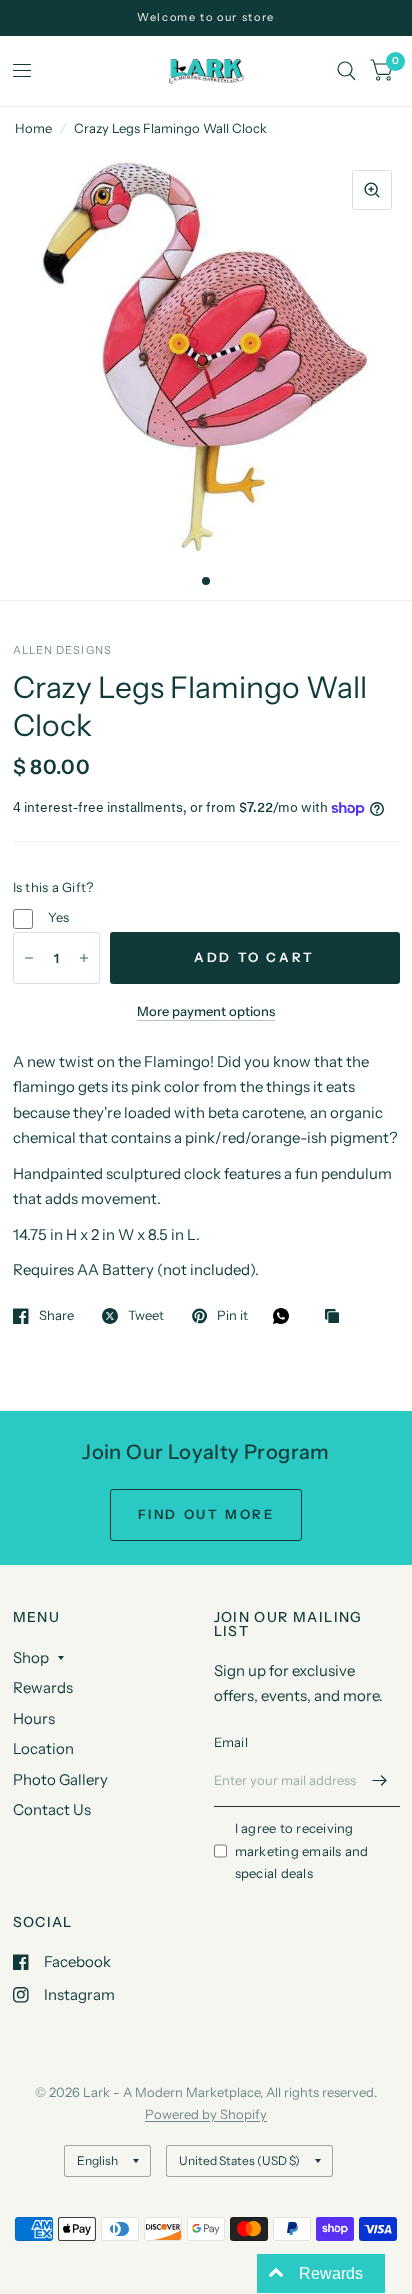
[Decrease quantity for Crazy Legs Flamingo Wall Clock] (29, 958)
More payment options (206, 1011)
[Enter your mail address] (380, 1781)
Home (33, 128)
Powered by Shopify (206, 2114)
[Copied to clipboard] (337, 1317)
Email (231, 1742)
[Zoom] (372, 190)
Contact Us (52, 1809)
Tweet (146, 1316)
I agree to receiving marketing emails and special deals (302, 1851)
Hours (34, 1718)
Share (56, 1316)
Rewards (43, 1687)
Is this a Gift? (53, 887)
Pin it (232, 1316)
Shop (31, 1657)
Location (43, 1748)
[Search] (346, 71)
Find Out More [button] (206, 1514)
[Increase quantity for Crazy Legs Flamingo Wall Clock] (84, 958)
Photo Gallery (60, 1779)
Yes (59, 917)
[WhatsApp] (286, 1316)
